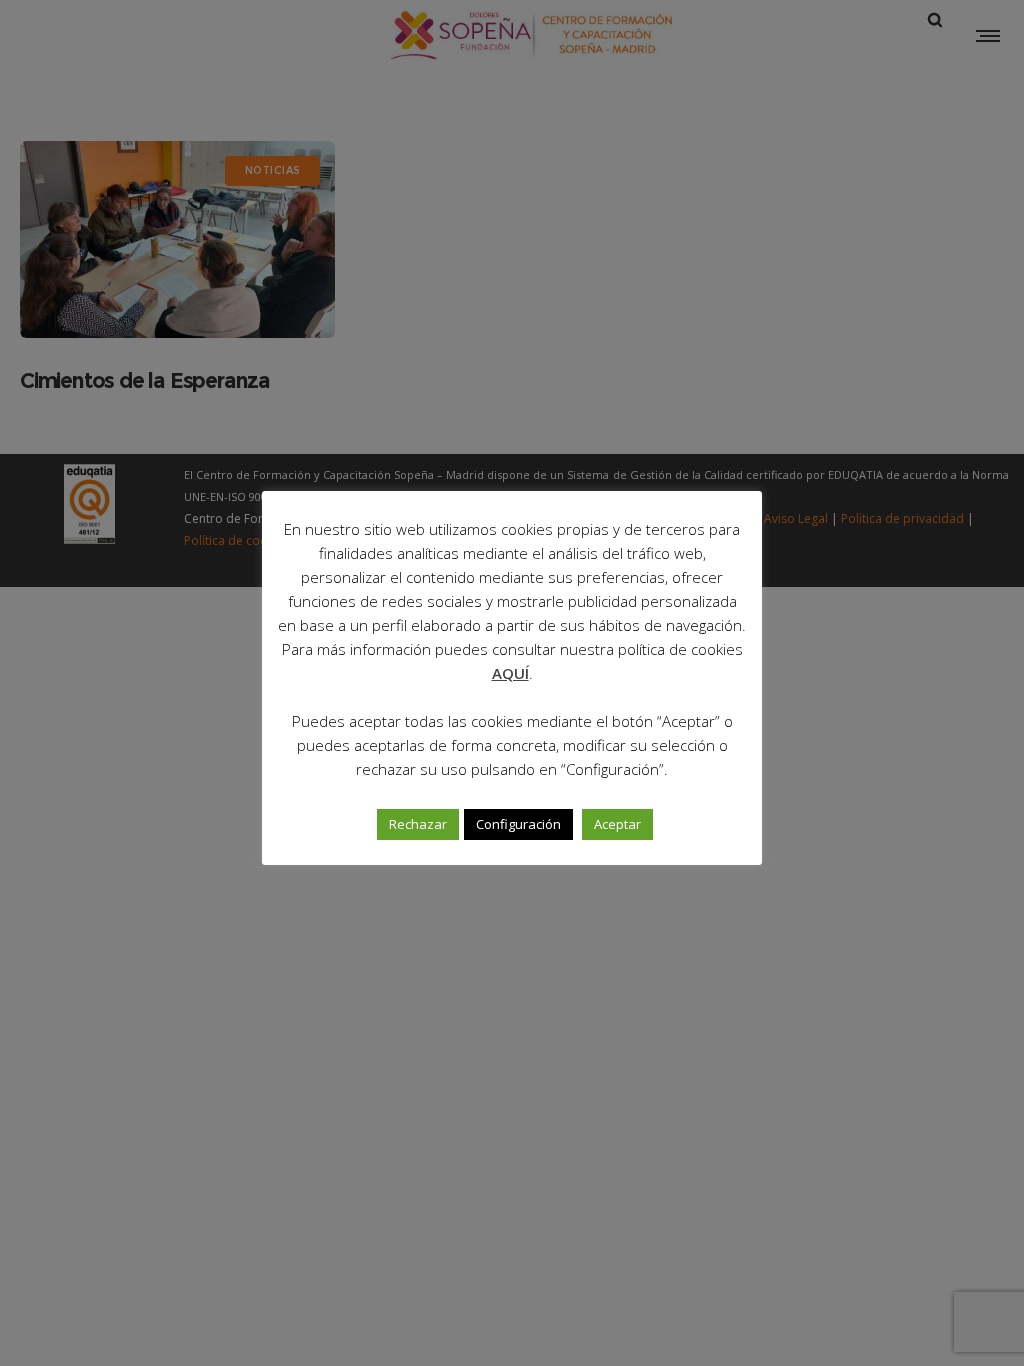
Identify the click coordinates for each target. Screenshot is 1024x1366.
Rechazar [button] (418, 824)
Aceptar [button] (617, 824)
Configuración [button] (518, 824)
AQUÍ (510, 673)
